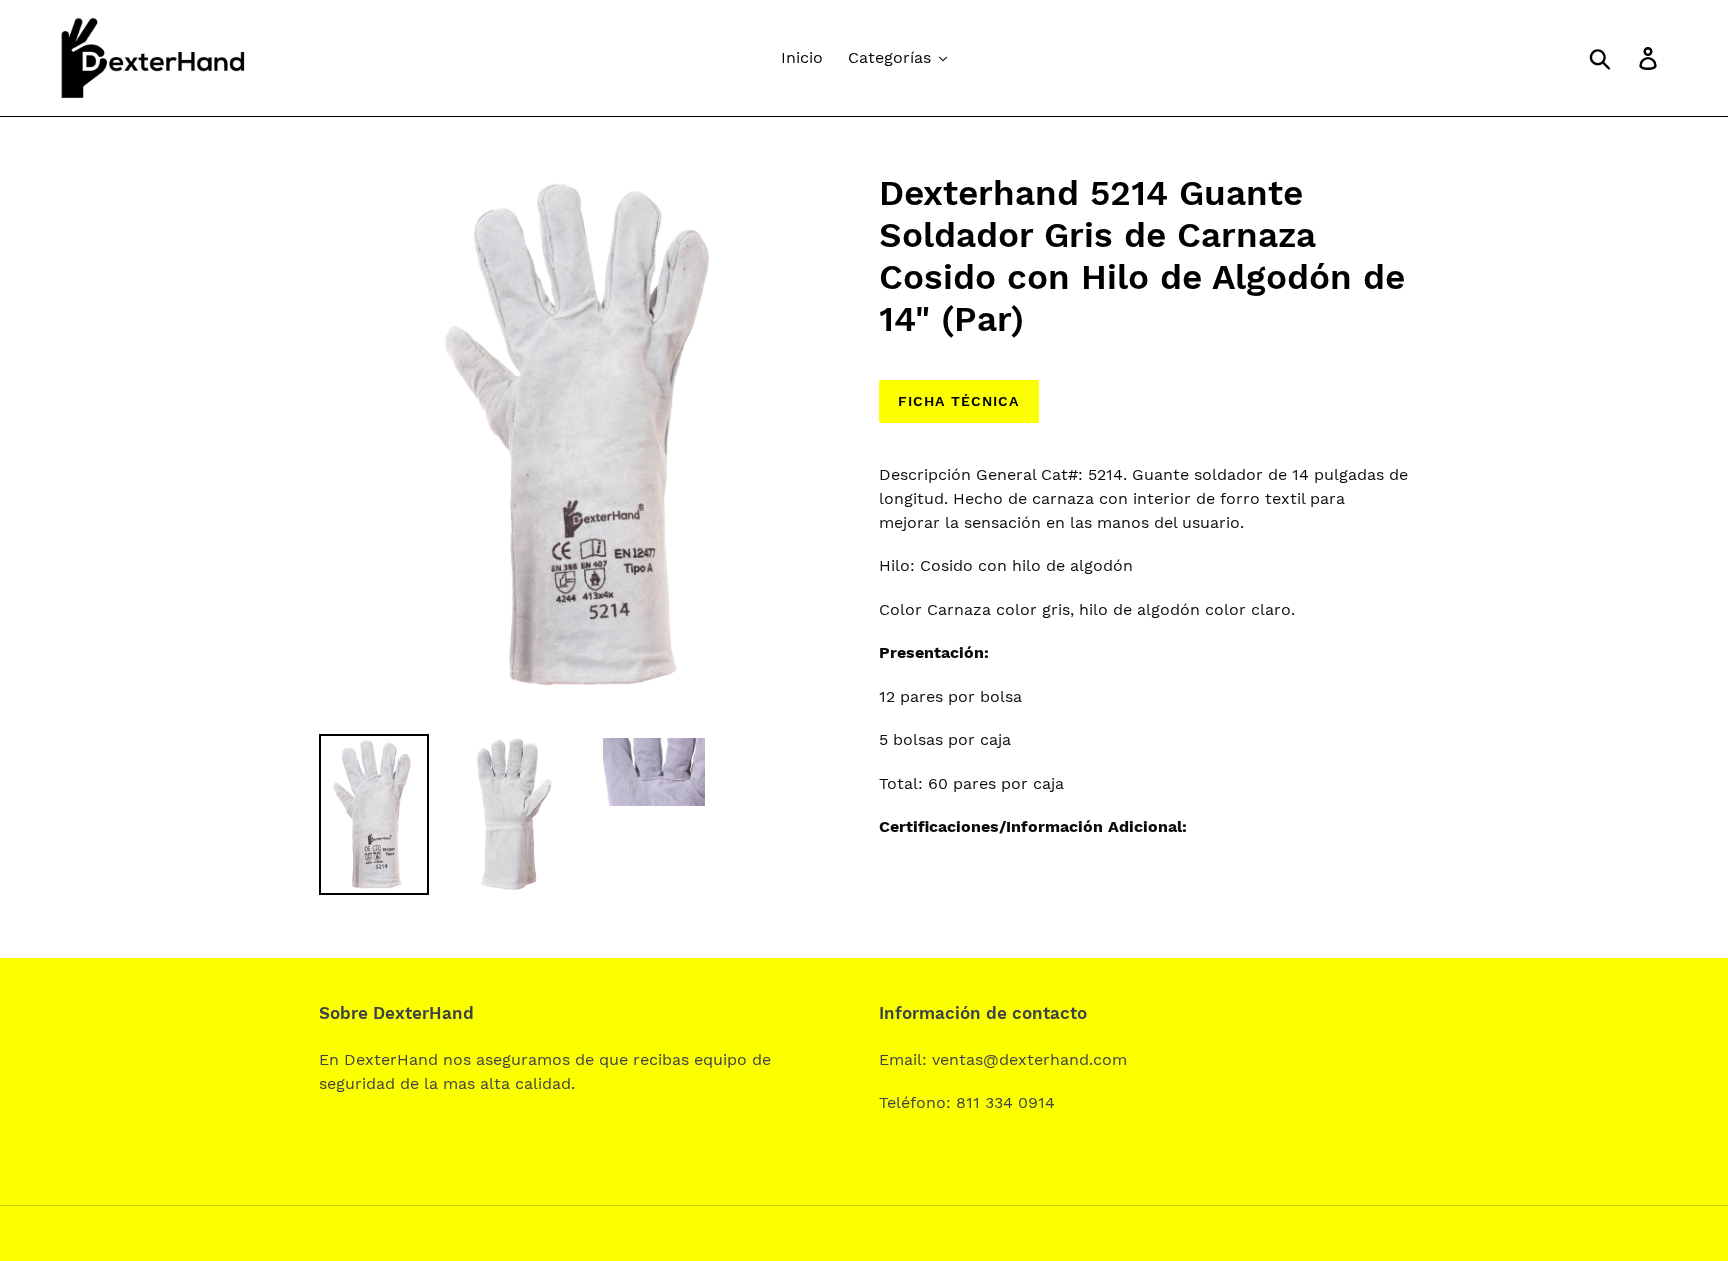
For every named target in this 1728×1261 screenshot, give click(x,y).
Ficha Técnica (959, 401)
